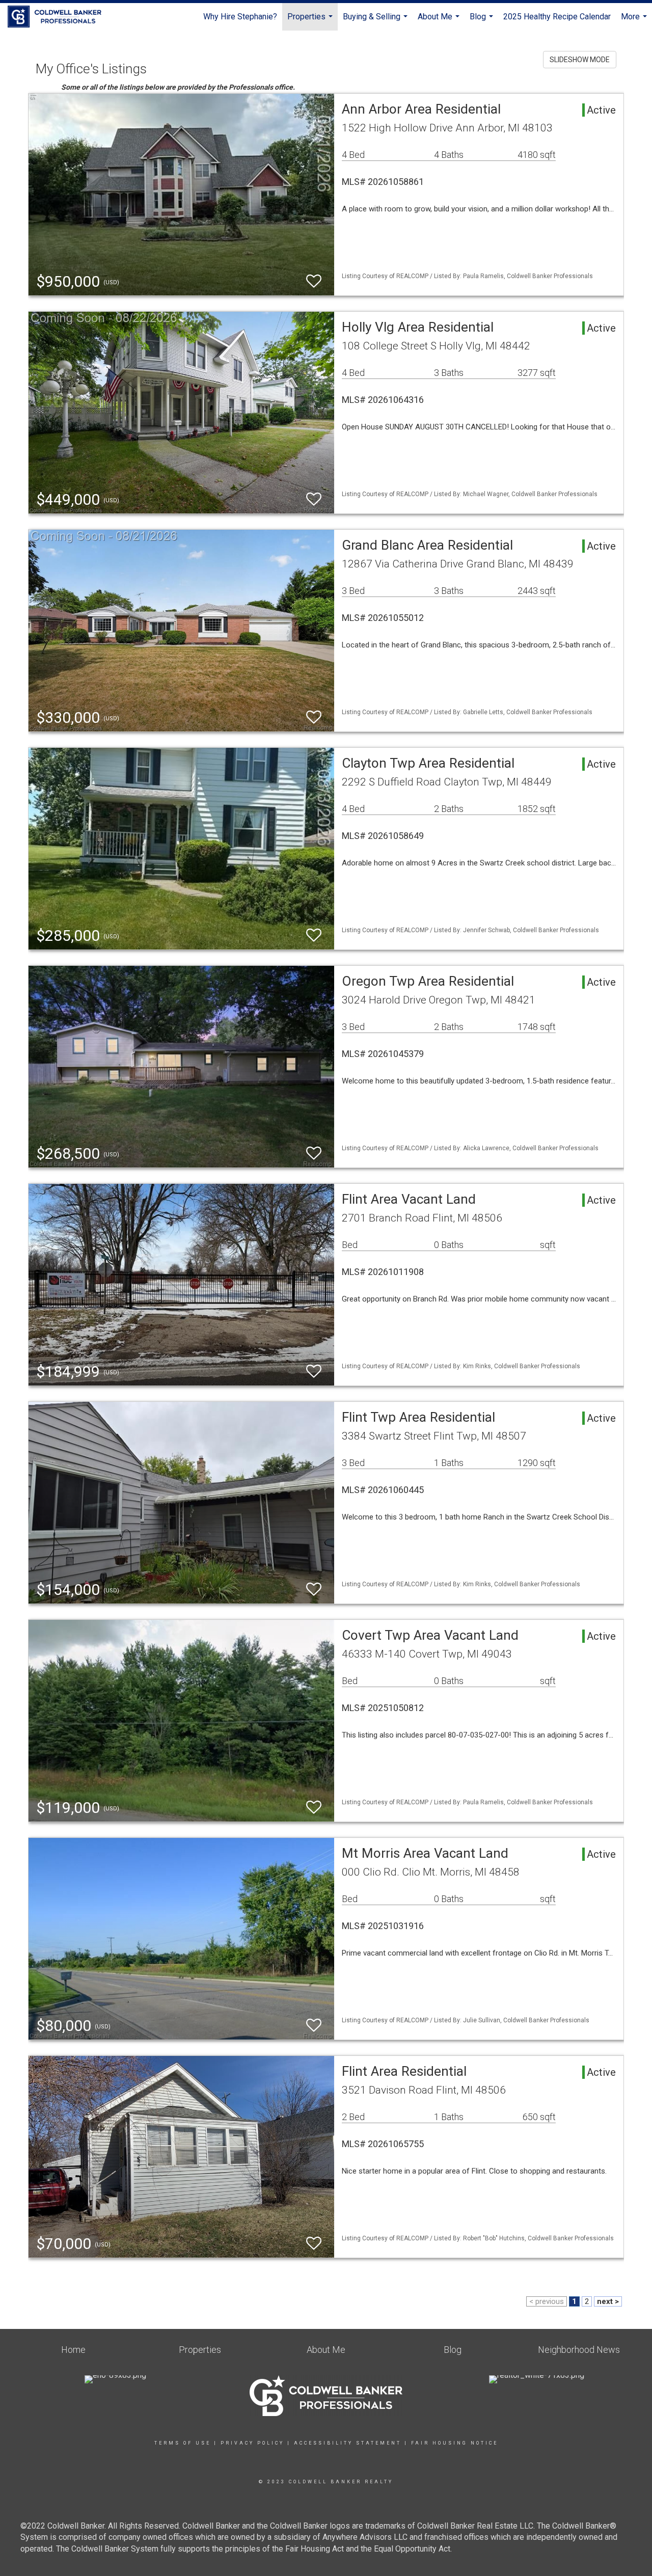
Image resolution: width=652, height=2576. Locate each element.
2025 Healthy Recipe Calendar (557, 17)
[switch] (314, 281)
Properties (311, 21)
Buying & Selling (376, 21)
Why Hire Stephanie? (240, 17)
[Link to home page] (60, 17)
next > (608, 2301)
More (635, 21)
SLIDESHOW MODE (580, 60)
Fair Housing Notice (455, 2443)
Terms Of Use (183, 2443)
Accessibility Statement (348, 2443)
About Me (440, 21)
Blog (483, 21)
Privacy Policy (252, 2443)
